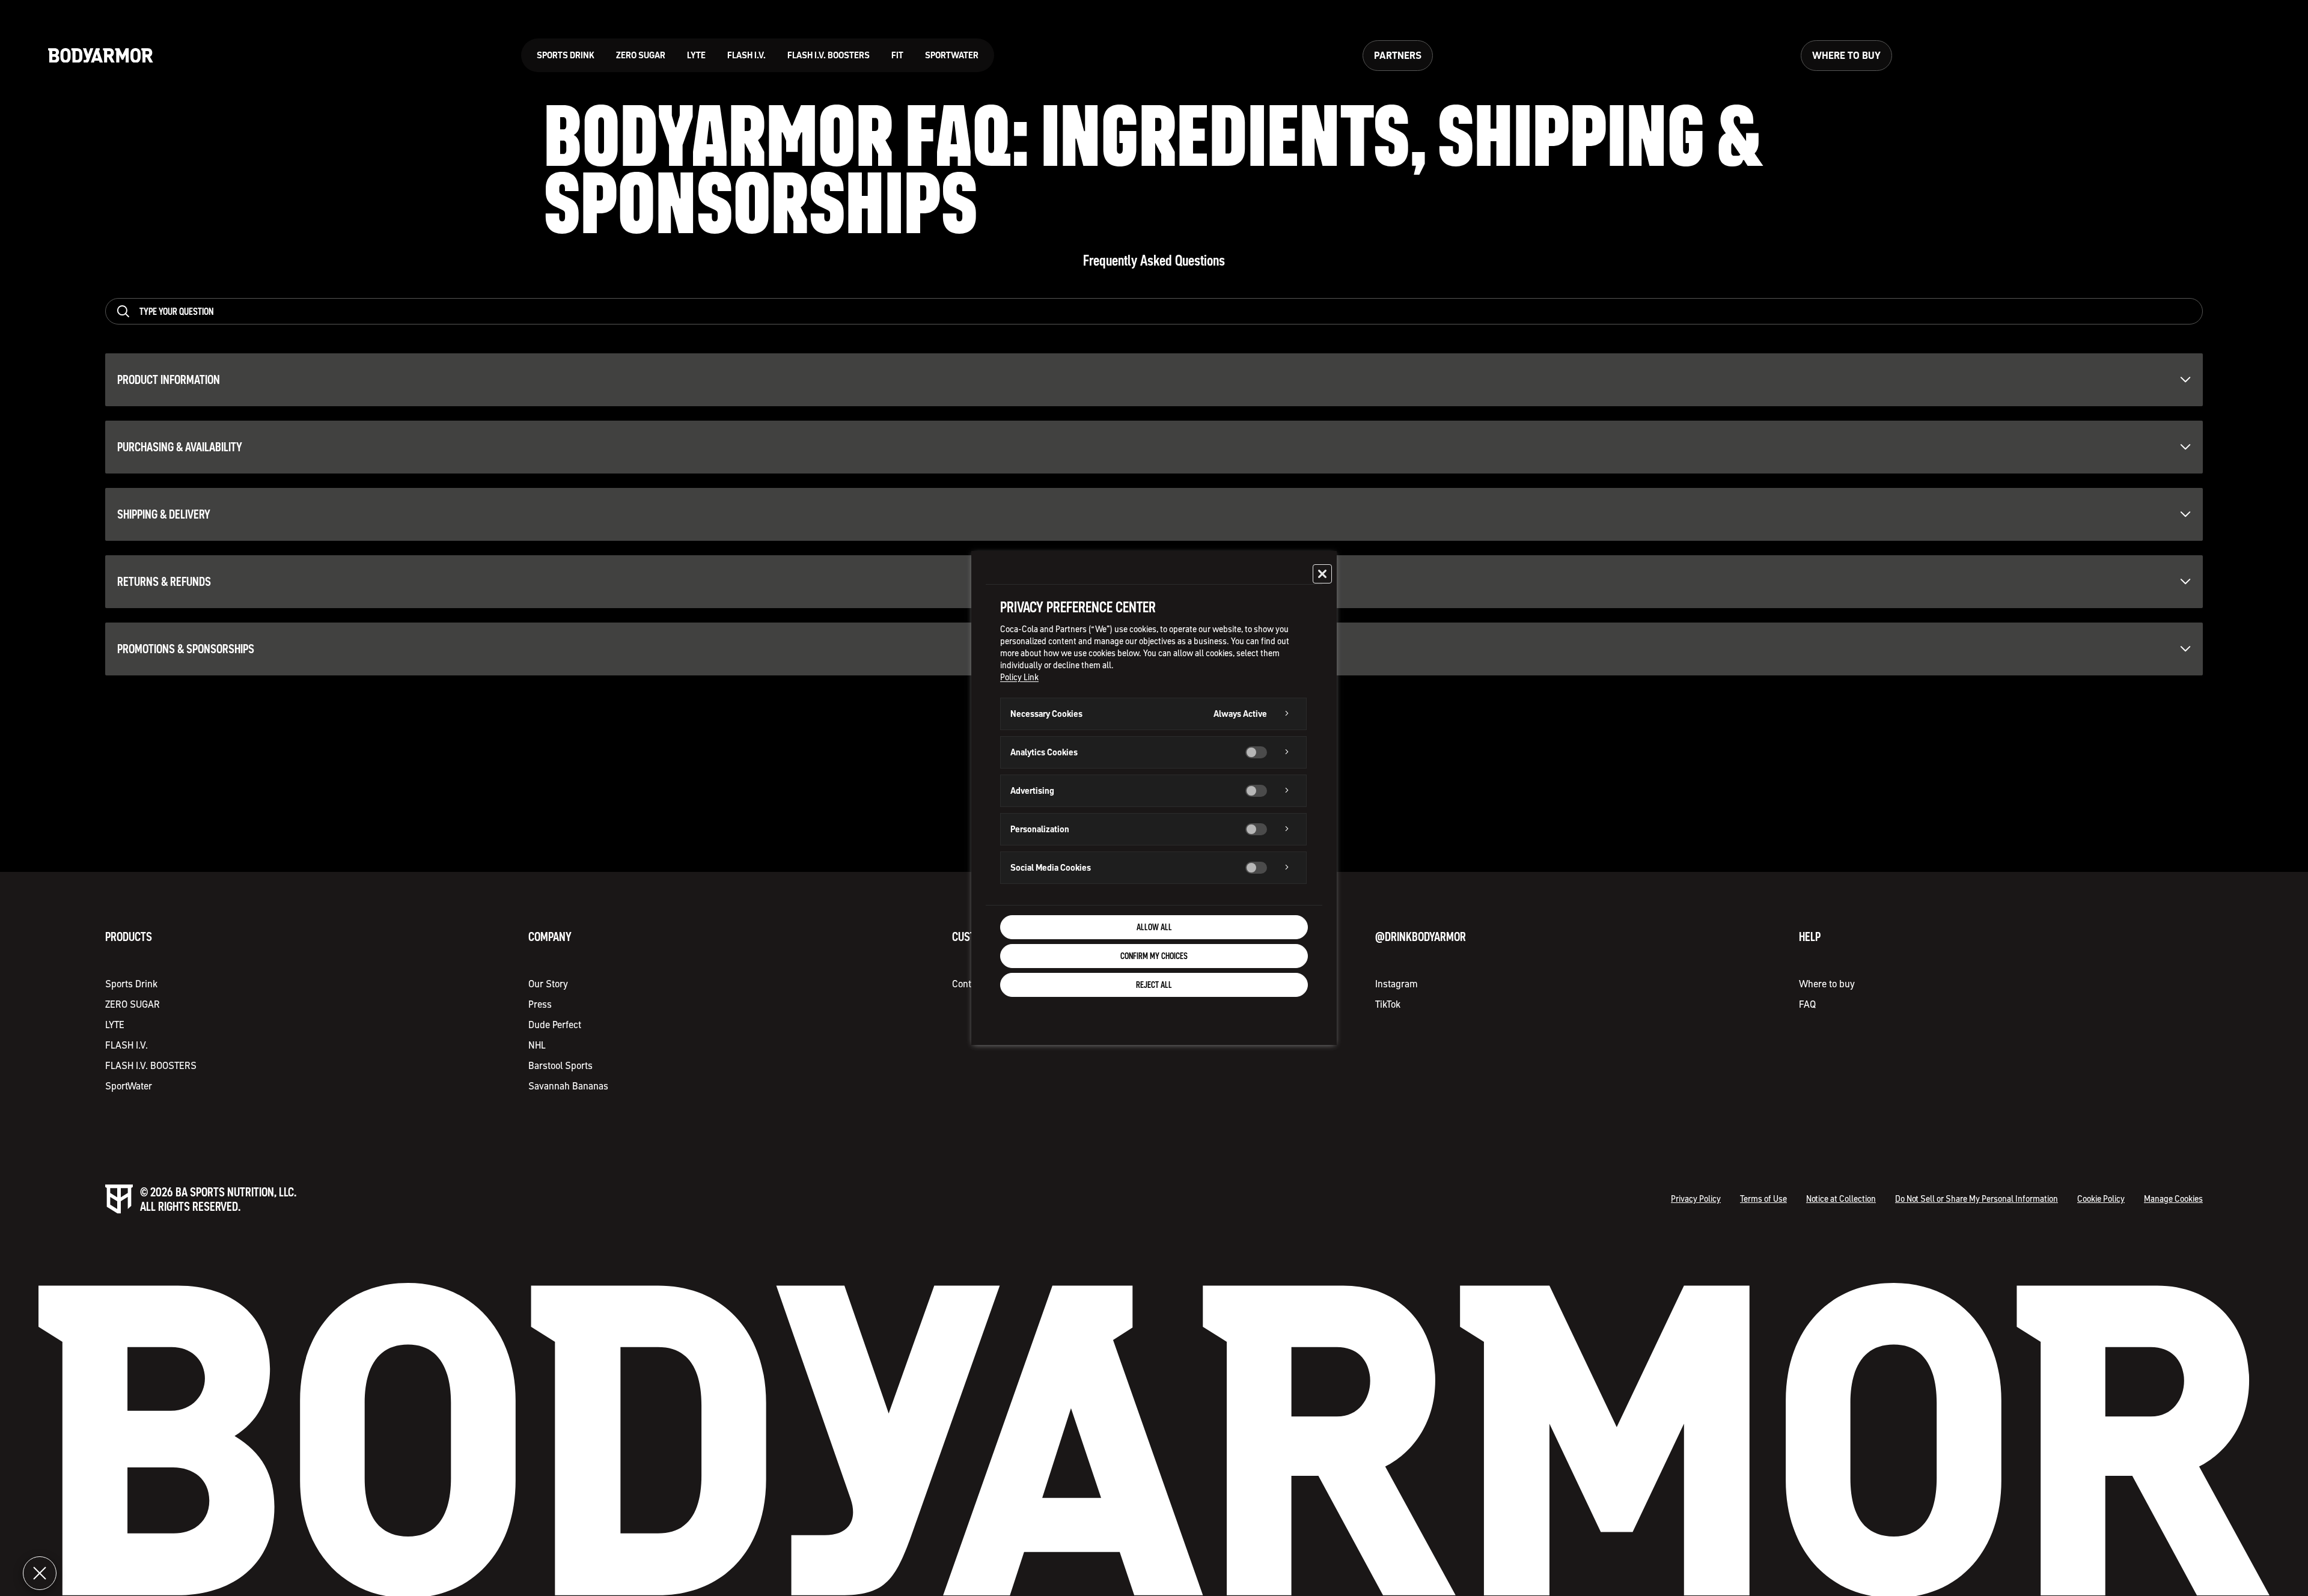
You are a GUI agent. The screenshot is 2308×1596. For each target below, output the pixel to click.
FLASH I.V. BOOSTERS (151, 1065)
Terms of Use (1763, 1199)
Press (540, 1004)
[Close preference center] (1322, 574)
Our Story (548, 984)
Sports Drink (131, 984)
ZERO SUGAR (133, 1004)
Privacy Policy (1696, 1199)
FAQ (1807, 1004)
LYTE (115, 1025)
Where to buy (1827, 984)
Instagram (1397, 984)
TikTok (1388, 1004)
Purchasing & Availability (180, 447)
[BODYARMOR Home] (101, 56)
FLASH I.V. (127, 1045)
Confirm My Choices (1154, 956)
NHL (537, 1045)
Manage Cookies (2173, 1199)
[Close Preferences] (40, 1573)
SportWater (129, 1086)
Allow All (1154, 927)
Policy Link (1019, 677)
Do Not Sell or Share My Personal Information (1977, 1199)
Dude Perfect (555, 1025)
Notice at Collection (1841, 1199)
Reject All (1154, 985)
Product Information (169, 380)
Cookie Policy (2101, 1199)
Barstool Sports (560, 1065)
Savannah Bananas (568, 1086)
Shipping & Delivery (164, 514)
